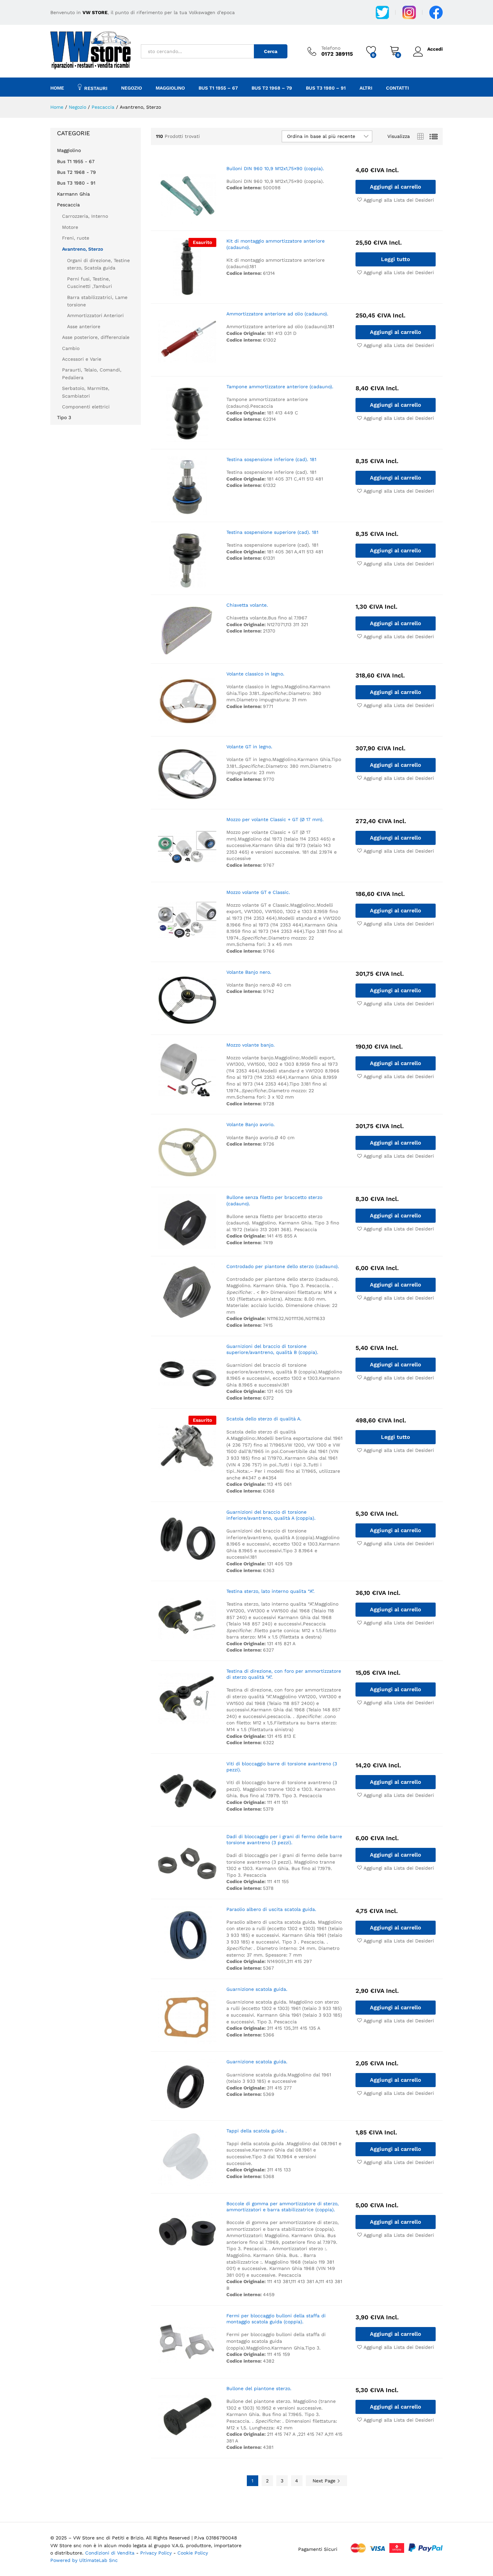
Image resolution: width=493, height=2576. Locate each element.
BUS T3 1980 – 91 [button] (326, 88)
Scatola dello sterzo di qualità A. (264, 1419)
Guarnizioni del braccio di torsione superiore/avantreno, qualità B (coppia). (272, 1349)
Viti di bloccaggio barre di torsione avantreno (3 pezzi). (282, 1767)
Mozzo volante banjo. (251, 1045)
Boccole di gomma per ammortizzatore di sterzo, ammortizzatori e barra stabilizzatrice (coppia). (283, 2207)
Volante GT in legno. (249, 747)
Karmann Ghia (73, 194)
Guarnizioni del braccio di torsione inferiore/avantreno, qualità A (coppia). (271, 1515)
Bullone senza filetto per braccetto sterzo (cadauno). (274, 1200)
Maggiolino (69, 150)
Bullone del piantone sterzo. (259, 2388)
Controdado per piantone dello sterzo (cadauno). (283, 1266)
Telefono (331, 48)
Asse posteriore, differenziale (96, 337)
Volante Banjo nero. (249, 972)
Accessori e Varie (82, 359)
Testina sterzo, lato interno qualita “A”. (270, 1591)
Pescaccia (68, 205)
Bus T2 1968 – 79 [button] (272, 88)
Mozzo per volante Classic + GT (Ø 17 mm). (275, 819)
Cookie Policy (193, 2553)
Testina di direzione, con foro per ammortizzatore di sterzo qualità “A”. (284, 1674)
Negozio (131, 88)
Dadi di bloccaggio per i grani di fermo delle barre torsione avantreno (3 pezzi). (284, 1839)
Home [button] (57, 88)
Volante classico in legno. (255, 674)
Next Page (325, 2481)
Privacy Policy (157, 2553)
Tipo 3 (64, 417)
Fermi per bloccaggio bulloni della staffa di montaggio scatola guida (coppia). (276, 2319)
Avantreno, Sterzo (83, 249)
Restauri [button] (96, 88)
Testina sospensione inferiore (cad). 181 (271, 459)
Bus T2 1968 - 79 (76, 172)
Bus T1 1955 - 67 (76, 161)
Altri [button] (366, 88)
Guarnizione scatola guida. (257, 1989)
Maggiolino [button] (170, 88)
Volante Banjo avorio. (251, 1124)
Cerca (271, 51)
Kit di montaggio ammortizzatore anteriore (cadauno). (276, 244)
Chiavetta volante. (247, 605)
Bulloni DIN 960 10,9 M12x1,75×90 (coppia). (275, 168)
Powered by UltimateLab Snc (84, 2560)
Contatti (397, 88)
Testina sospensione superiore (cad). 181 (272, 532)
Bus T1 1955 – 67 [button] (218, 88)
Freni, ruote (76, 238)
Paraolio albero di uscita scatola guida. (271, 1909)
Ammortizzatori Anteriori (95, 315)
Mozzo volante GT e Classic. (258, 892)
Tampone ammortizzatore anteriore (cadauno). (280, 387)
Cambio (71, 348)
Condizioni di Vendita (110, 2553)
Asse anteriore (84, 326)
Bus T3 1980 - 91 (76, 183)
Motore (70, 227)
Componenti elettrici (86, 407)
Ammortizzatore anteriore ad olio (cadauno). (277, 314)
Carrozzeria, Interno (85, 216)
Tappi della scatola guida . (257, 2131)
